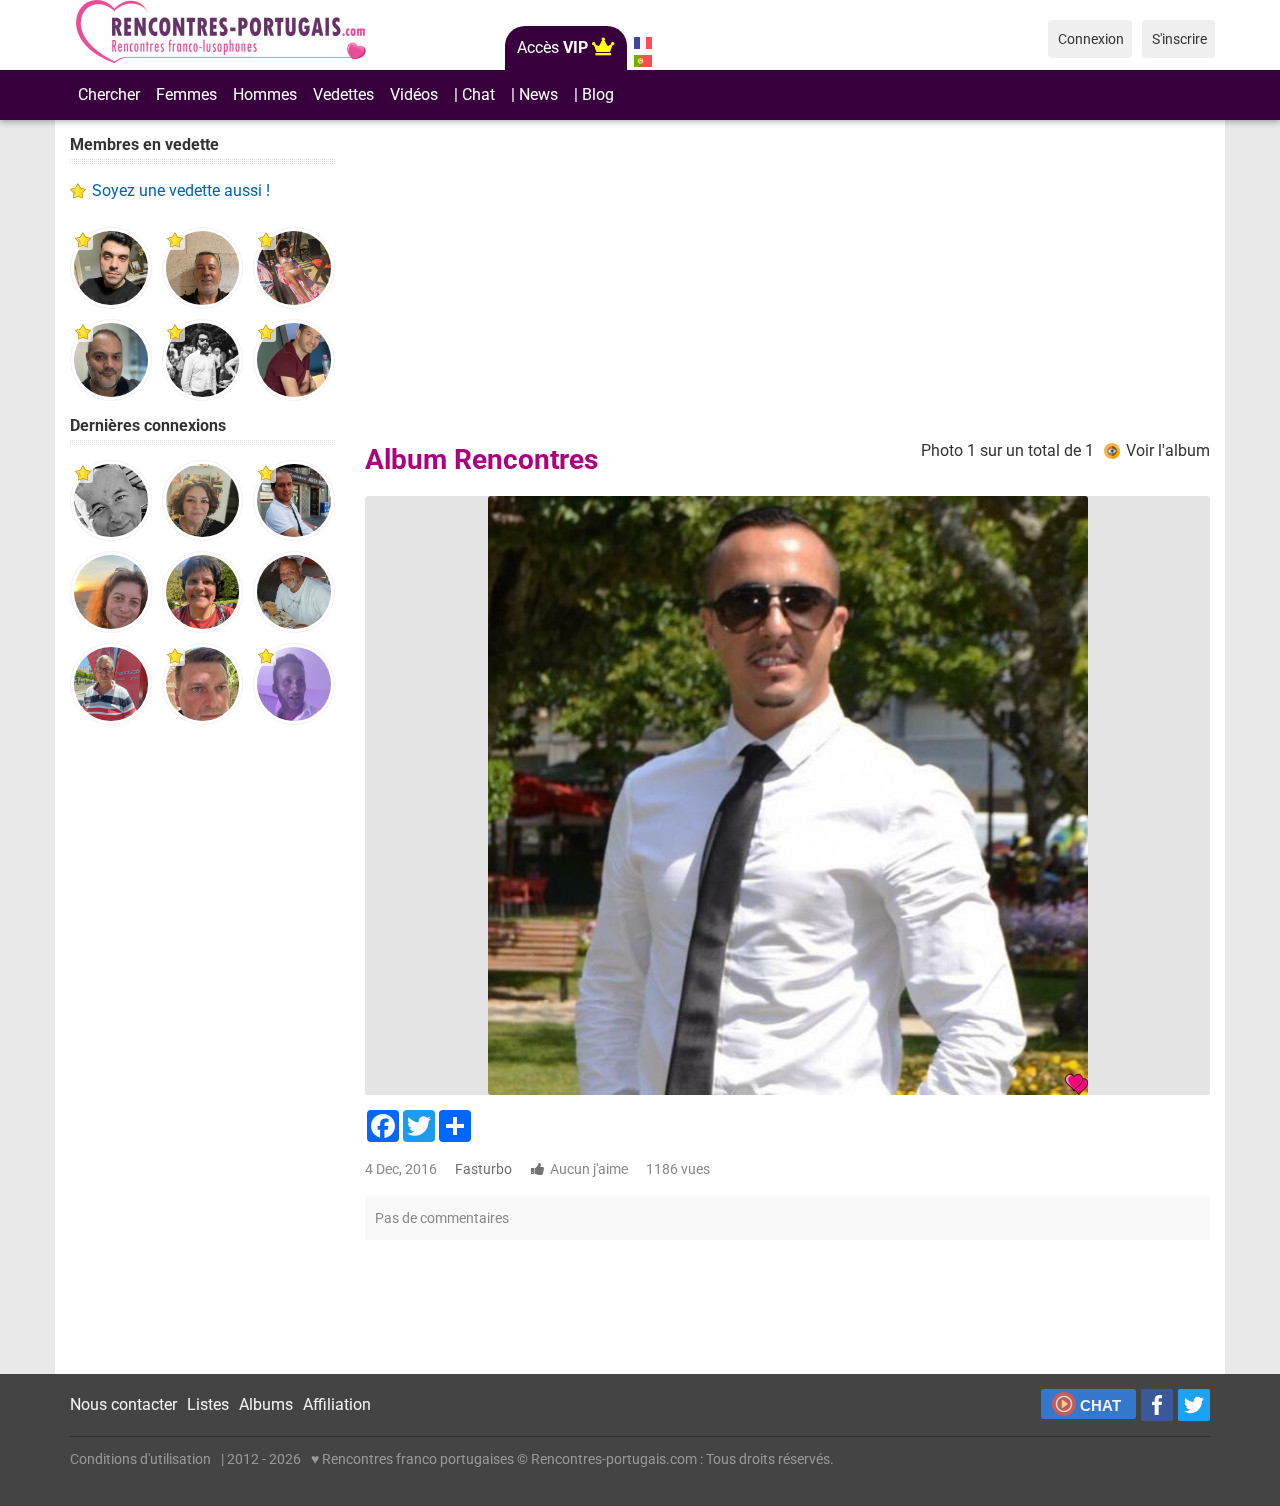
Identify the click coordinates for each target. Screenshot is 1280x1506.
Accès (552, 47)
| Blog (594, 94)
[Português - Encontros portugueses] (642, 61)
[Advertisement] (202, 1050)
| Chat (474, 94)
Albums (266, 1404)
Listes (208, 1404)
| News (534, 94)
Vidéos (414, 94)
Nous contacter (123, 1404)
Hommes (265, 94)
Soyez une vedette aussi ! (181, 190)
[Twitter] (1194, 1405)
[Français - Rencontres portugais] (642, 43)
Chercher (109, 94)
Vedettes (343, 94)
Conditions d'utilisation (140, 1459)
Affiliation (337, 1404)
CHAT (1100, 1405)
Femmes (186, 94)
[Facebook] (1157, 1405)
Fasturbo (483, 1169)
